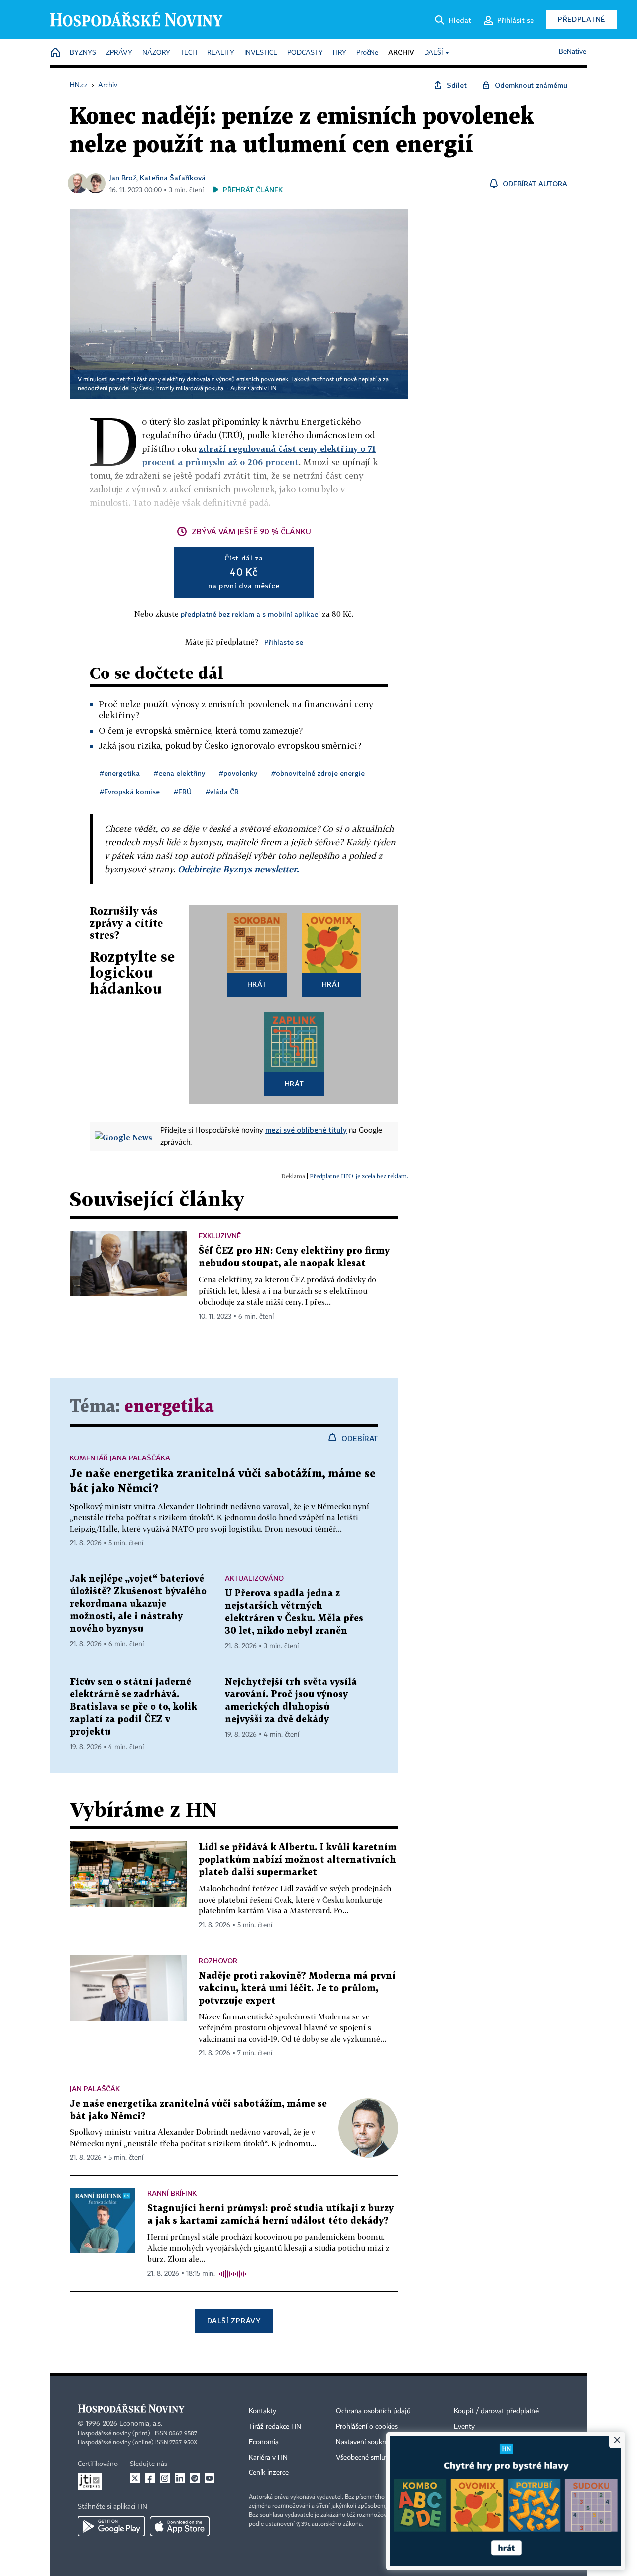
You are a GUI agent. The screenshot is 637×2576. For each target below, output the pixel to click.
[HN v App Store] (180, 2526)
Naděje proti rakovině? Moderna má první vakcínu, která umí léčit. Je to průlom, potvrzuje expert (297, 1988)
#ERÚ (183, 792)
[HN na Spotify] (195, 2478)
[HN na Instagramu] (165, 2478)
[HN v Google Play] (111, 2526)
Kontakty (263, 2411)
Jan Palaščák (95, 2088)
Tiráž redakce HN (275, 2427)
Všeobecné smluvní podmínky (381, 2458)
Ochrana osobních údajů (373, 2411)
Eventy (464, 2427)
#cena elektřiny (179, 773)
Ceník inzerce (269, 2473)
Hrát (257, 984)
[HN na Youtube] (210, 2478)
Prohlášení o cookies (367, 2427)
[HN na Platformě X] (135, 2478)
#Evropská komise (130, 792)
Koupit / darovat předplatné (496, 2411)
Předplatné (582, 19)
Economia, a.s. (141, 2424)
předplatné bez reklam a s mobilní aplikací (250, 614)
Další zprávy (234, 2320)
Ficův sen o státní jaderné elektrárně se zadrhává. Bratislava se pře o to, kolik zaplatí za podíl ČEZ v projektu (133, 1707)
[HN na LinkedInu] (180, 2478)
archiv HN (264, 389)
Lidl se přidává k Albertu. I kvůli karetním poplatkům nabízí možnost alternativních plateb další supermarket (298, 1860)
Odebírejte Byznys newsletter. (238, 869)
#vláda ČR (222, 792)
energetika (169, 1407)
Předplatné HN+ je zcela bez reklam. (359, 1176)
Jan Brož (123, 177)
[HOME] (55, 53)
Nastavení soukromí (366, 2442)
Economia (264, 2442)
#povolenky (238, 773)
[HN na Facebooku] (150, 2478)
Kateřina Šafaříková (173, 177)
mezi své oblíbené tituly (306, 1130)
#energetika (120, 773)
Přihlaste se (284, 642)
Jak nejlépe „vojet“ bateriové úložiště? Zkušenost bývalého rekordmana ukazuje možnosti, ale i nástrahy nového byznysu (138, 1604)
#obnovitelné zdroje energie (318, 773)
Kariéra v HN (268, 2458)
